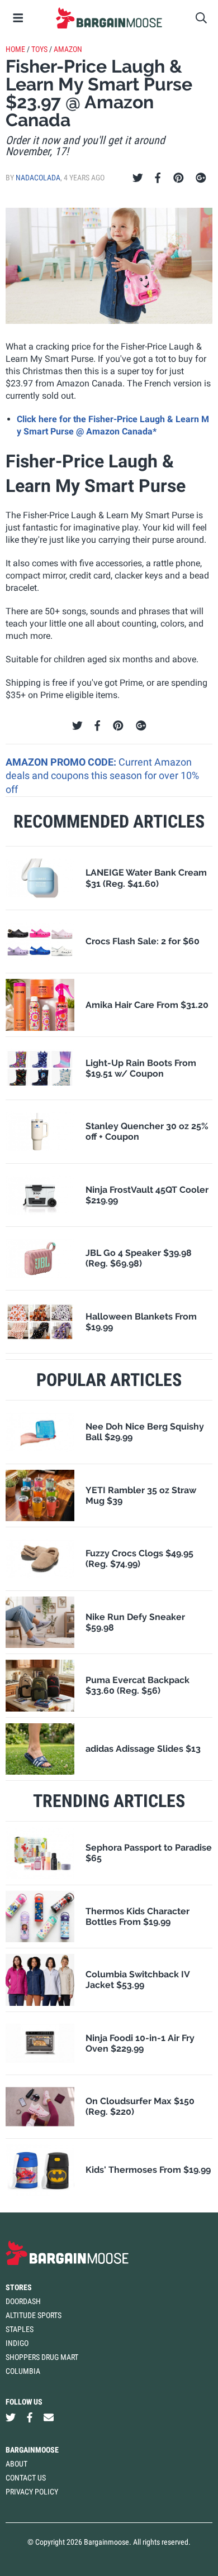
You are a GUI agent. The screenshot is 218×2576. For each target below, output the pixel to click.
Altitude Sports (34, 2315)
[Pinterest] (179, 178)
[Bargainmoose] (109, 18)
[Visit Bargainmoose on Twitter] (11, 2418)
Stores (19, 2287)
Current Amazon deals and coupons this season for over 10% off (102, 776)
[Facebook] (158, 178)
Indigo (17, 2343)
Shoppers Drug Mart (42, 2357)
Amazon (68, 49)
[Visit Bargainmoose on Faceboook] (30, 2418)
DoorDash (23, 2301)
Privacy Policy (32, 2492)
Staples (20, 2329)
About (16, 2464)
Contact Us (26, 2478)
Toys (39, 49)
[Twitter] (138, 178)
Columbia (23, 2371)
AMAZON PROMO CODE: (62, 762)
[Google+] (201, 178)
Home (15, 49)
